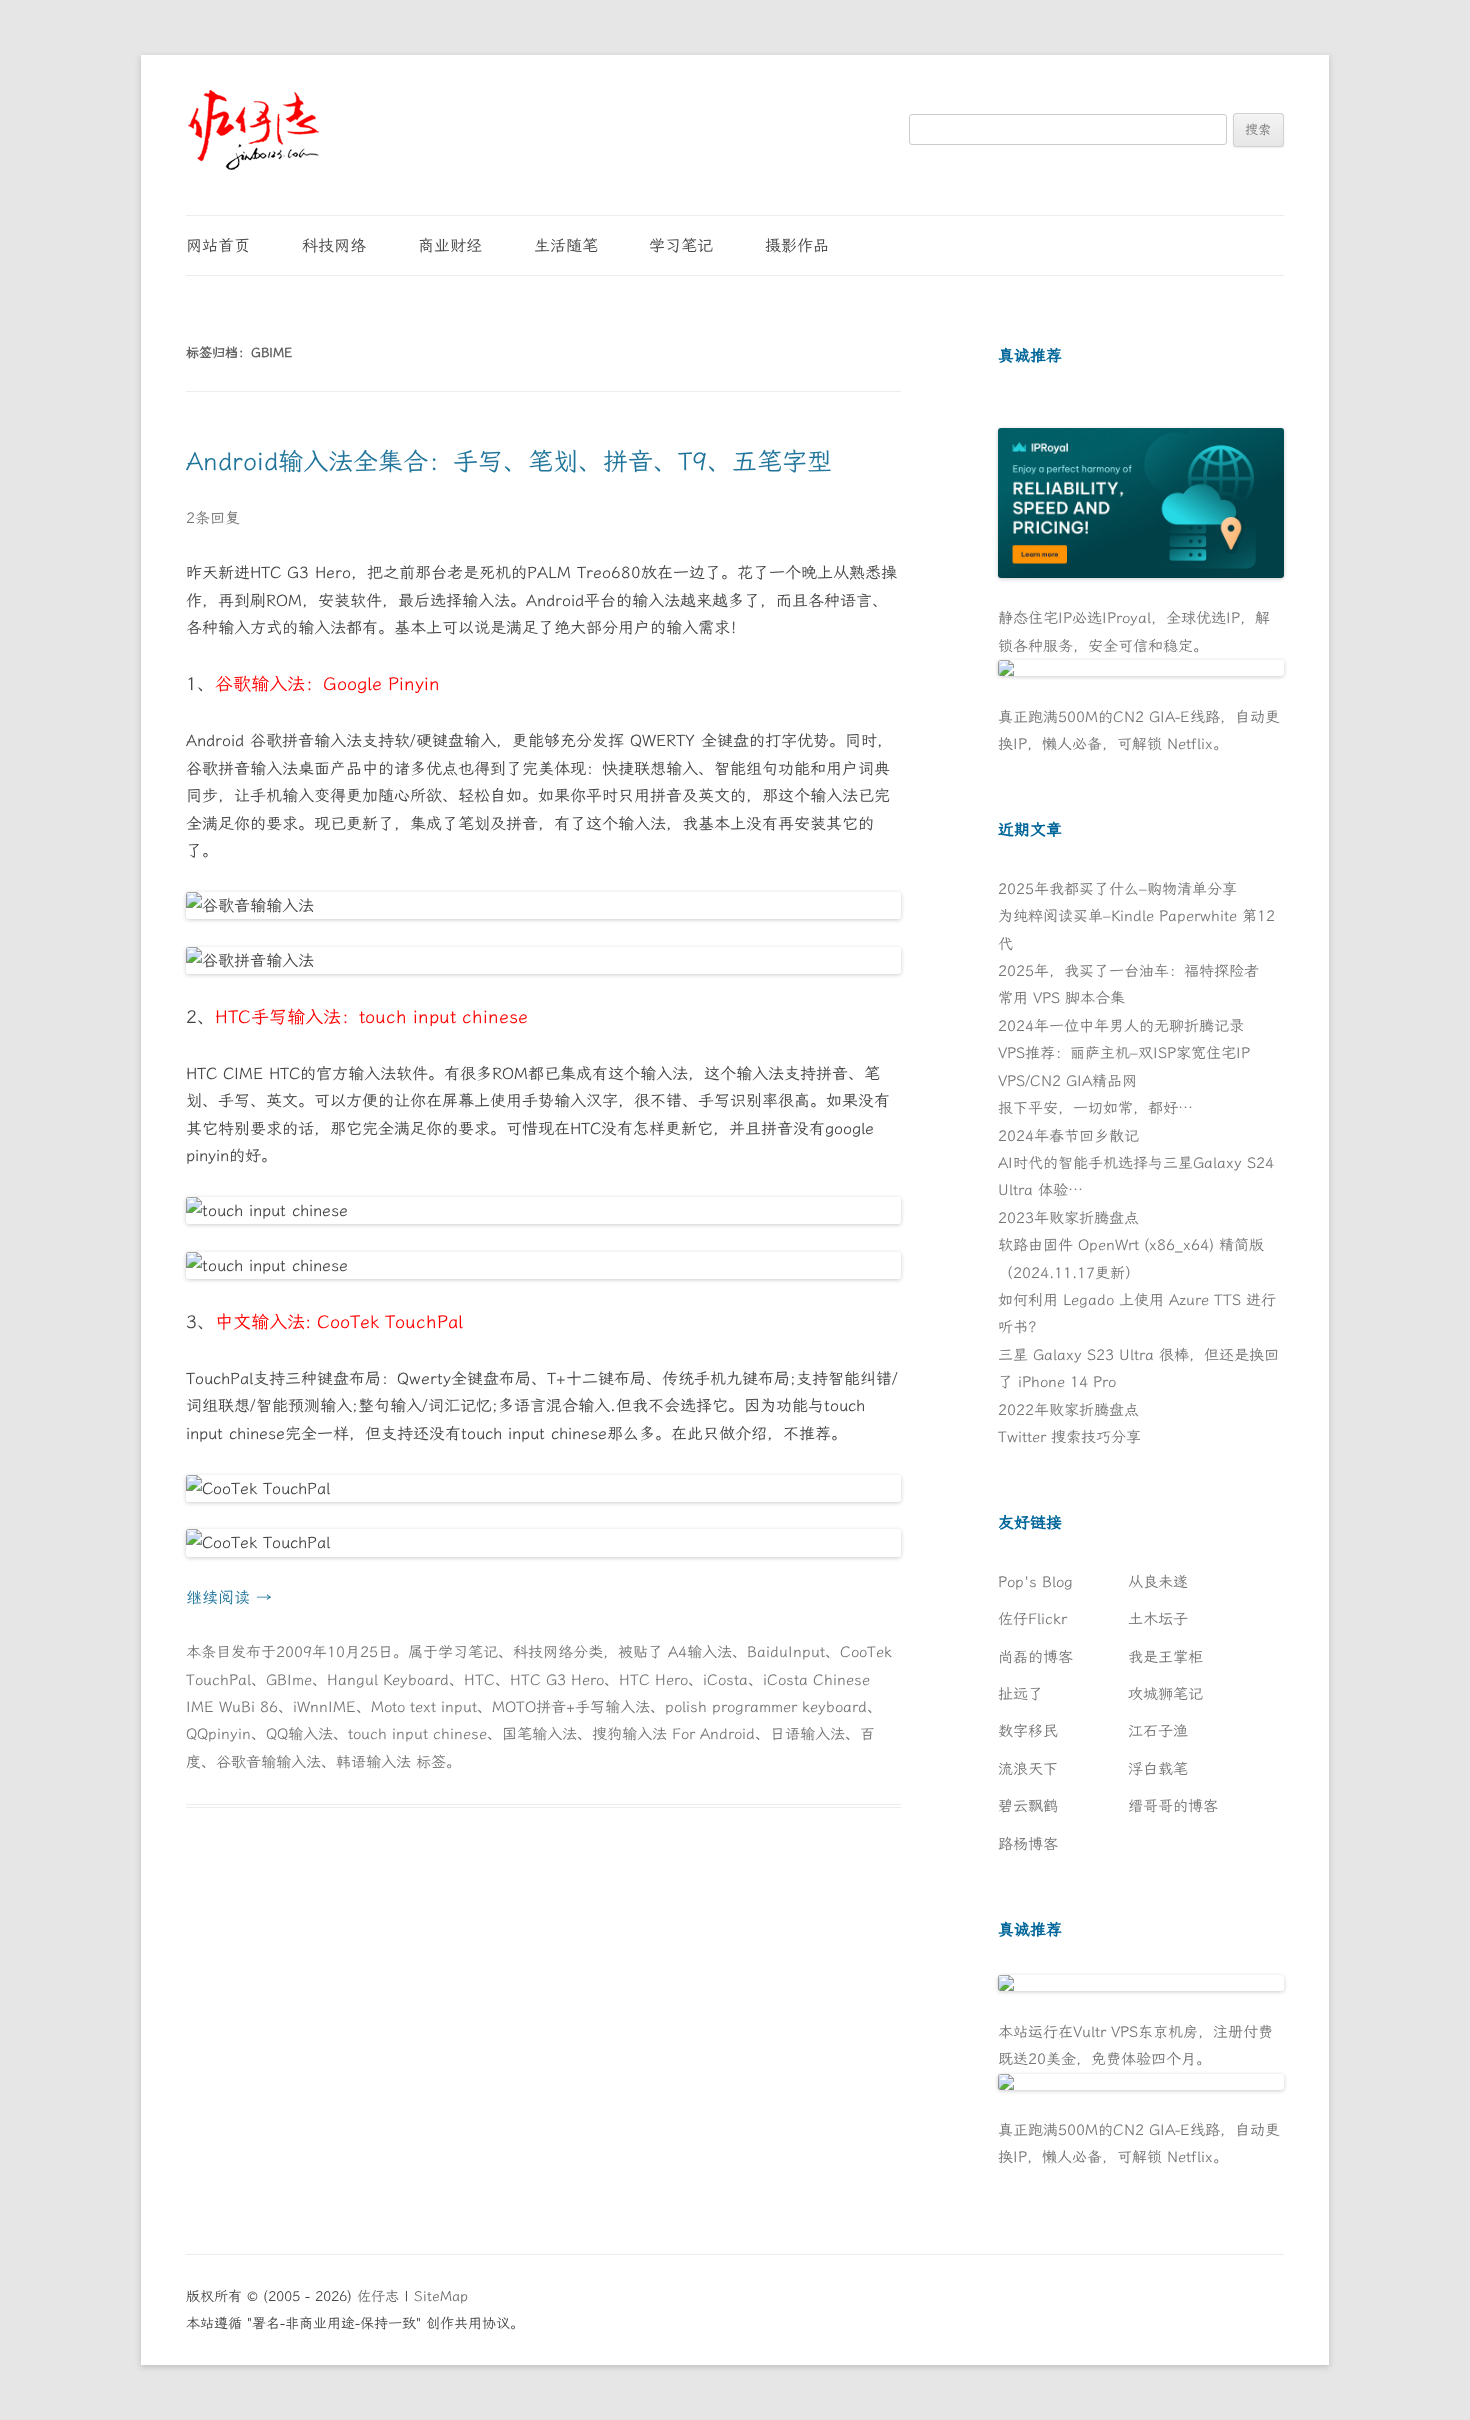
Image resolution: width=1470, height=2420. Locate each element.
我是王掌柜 (1165, 1657)
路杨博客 (1028, 1844)
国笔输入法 (539, 1734)
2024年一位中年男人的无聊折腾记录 (1121, 1026)
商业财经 (450, 245)
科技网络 (334, 245)
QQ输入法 (299, 1734)
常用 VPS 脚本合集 (1061, 998)
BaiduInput (786, 1652)
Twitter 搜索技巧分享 (1069, 1437)
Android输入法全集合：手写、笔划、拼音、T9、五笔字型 (509, 461)
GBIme (289, 1680)
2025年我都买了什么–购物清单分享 (1117, 889)
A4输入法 (700, 1652)
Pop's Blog (1035, 1582)
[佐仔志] (253, 130)
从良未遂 (1158, 1582)
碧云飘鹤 (1028, 1806)
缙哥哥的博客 (1173, 1806)
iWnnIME (324, 1707)
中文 (233, 1322)
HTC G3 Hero (557, 1680)
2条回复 (213, 518)
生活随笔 (566, 245)
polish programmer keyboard (766, 1707)
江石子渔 (1158, 1731)
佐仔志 (378, 2296)
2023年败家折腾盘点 (1068, 1218)
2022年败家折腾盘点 (1068, 1410)
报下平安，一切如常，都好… (1095, 1108)
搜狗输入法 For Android (673, 1734)
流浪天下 (1028, 1769)
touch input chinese (417, 1734)
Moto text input (424, 1707)
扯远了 (1020, 1694)
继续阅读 (229, 1597)
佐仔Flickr (1032, 1619)
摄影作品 (797, 245)
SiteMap (441, 2296)
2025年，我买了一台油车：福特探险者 (1128, 971)
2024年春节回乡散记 (1068, 1136)
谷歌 (233, 684)
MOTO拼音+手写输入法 (571, 1707)
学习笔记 (681, 245)
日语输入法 (807, 1734)
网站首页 (218, 245)
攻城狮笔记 (1165, 1694)
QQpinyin (218, 1734)
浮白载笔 (1158, 1769)
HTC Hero (653, 1680)
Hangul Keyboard (388, 1680)
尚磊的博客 (1035, 1657)
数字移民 (1028, 1731)
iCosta (725, 1680)
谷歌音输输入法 (268, 1762)
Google (352, 684)
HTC (233, 1017)
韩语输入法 (373, 1762)
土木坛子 (1158, 1619)
